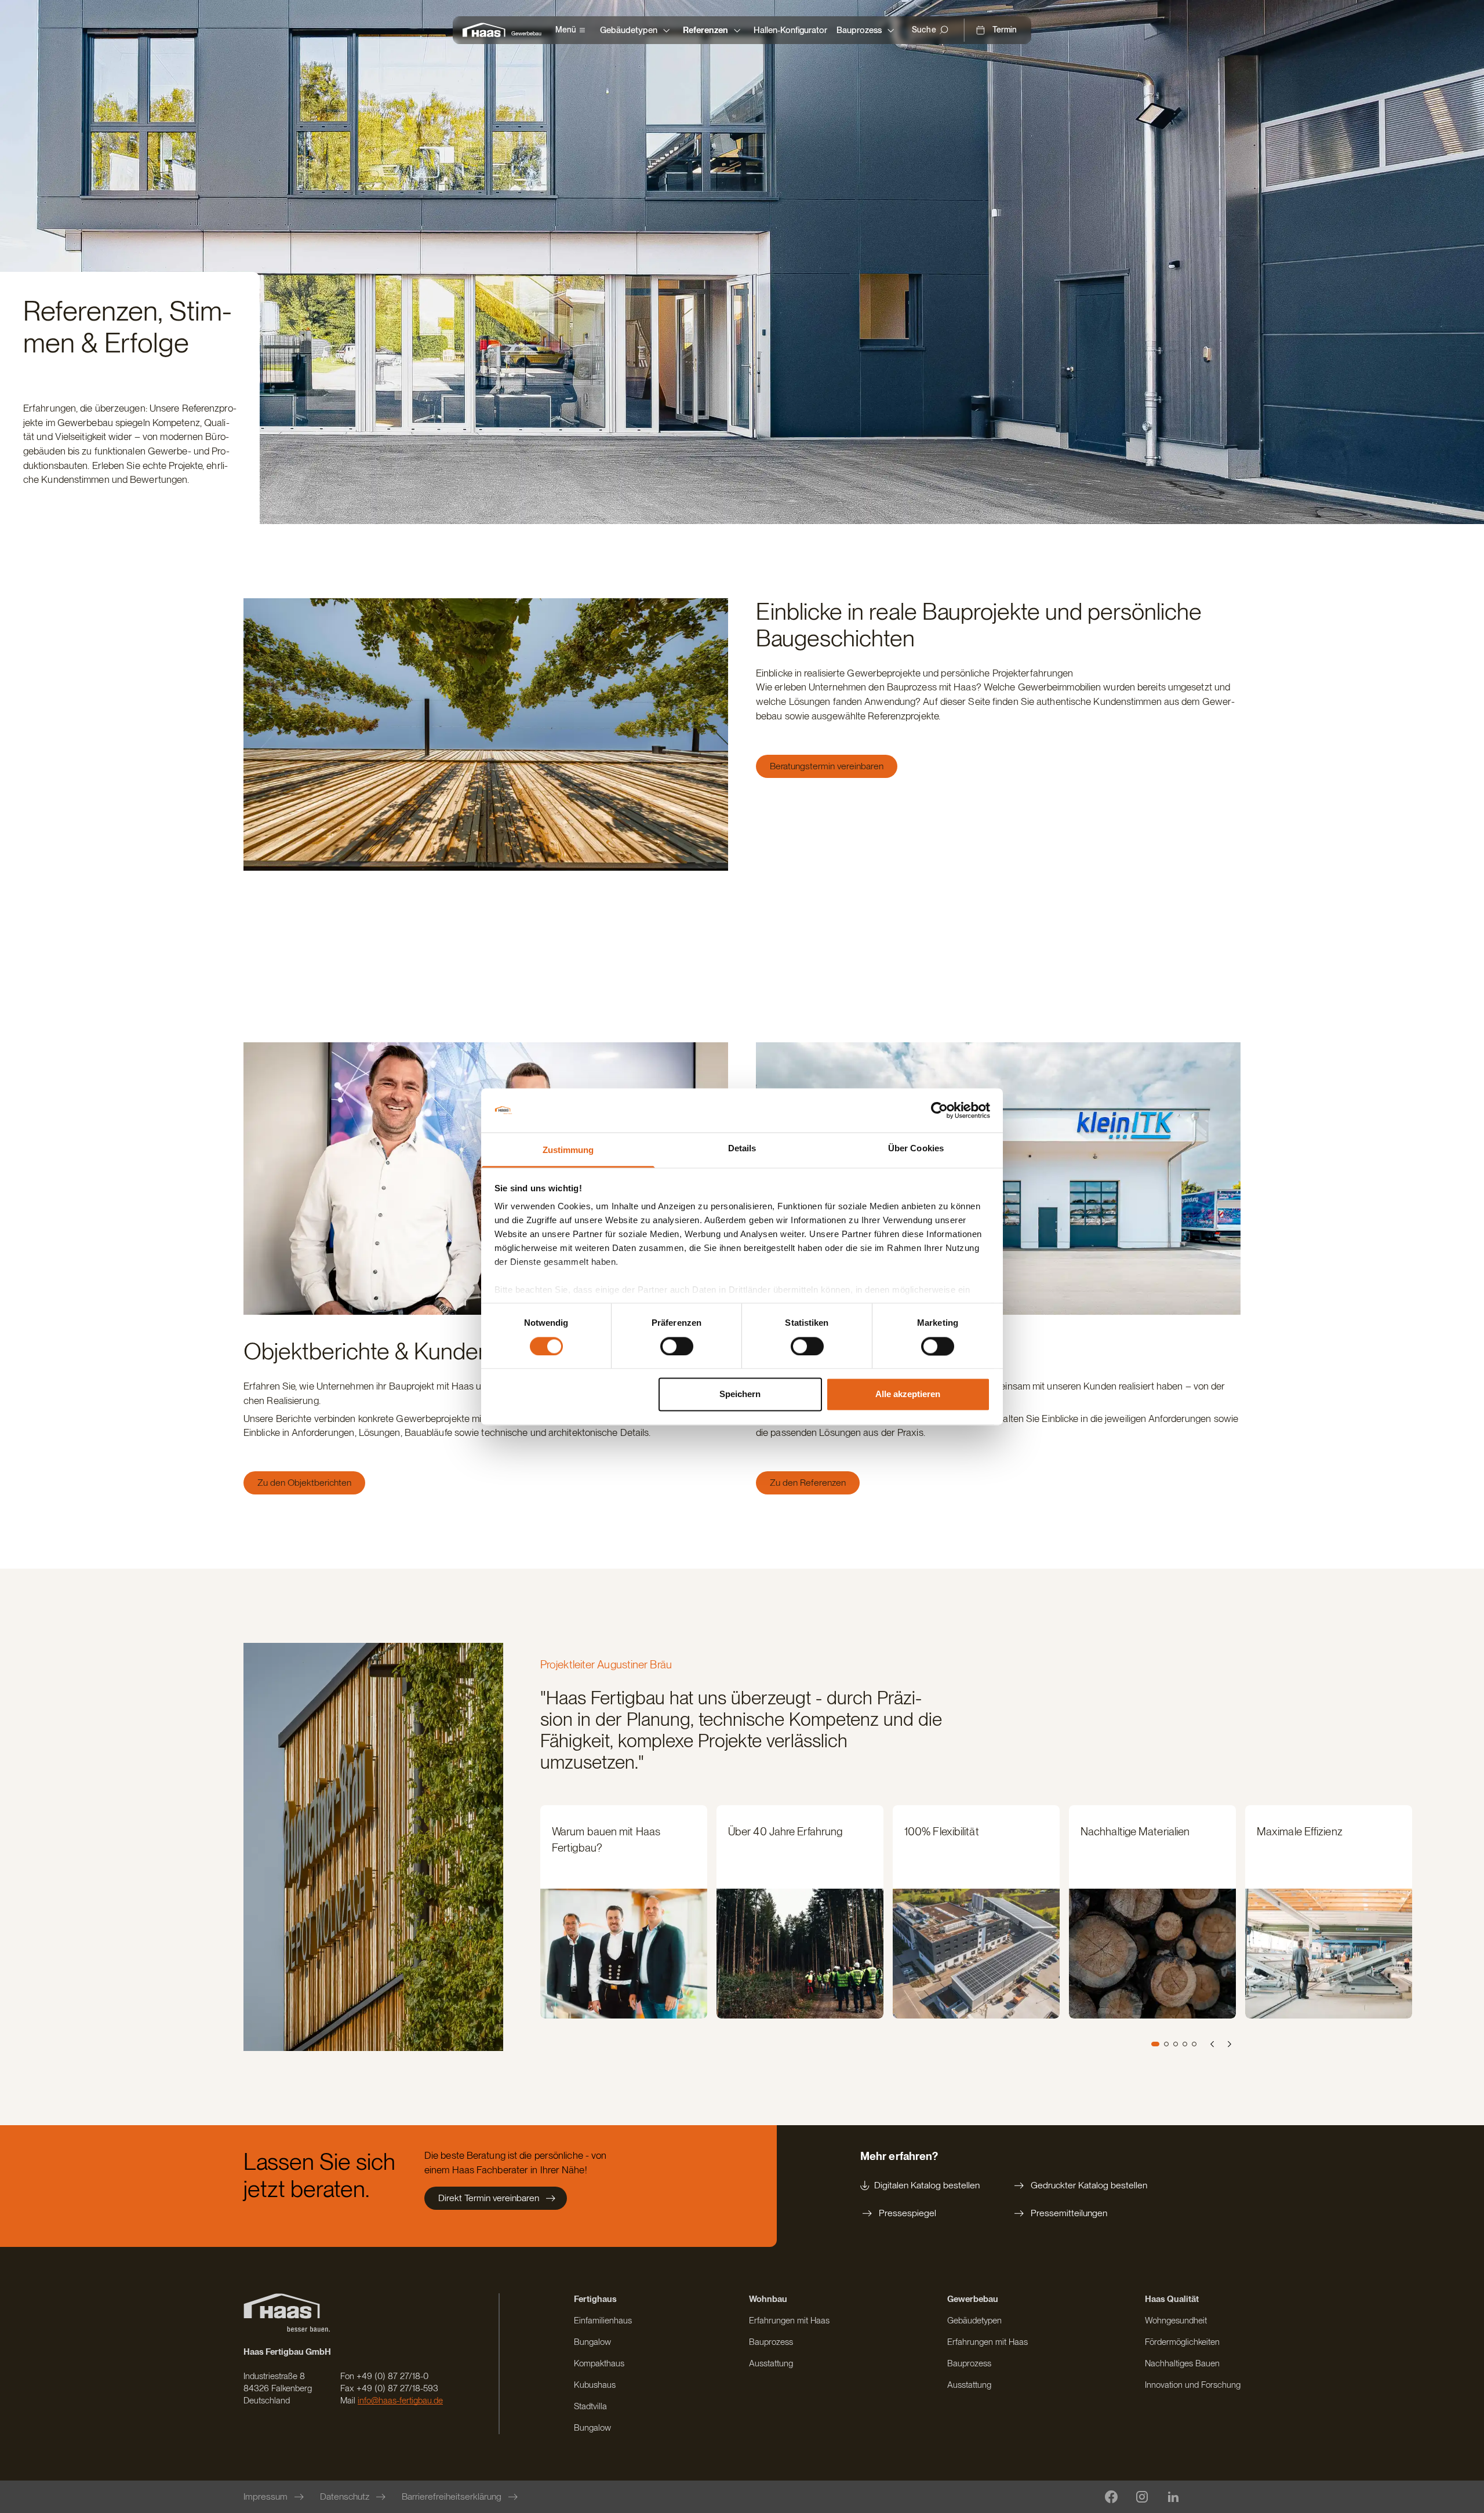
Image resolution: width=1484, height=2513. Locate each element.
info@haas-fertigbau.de (400, 2401)
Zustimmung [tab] (568, 1150)
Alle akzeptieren (908, 1394)
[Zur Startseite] (487, 30)
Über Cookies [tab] (916, 1149)
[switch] (677, 1346)
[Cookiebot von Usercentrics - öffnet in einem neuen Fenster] (939, 1110)
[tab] (1155, 2044)
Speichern (740, 1394)
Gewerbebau (526, 33)
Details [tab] (742, 1149)
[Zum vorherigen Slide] (1213, 2044)
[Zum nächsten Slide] (1229, 2044)
